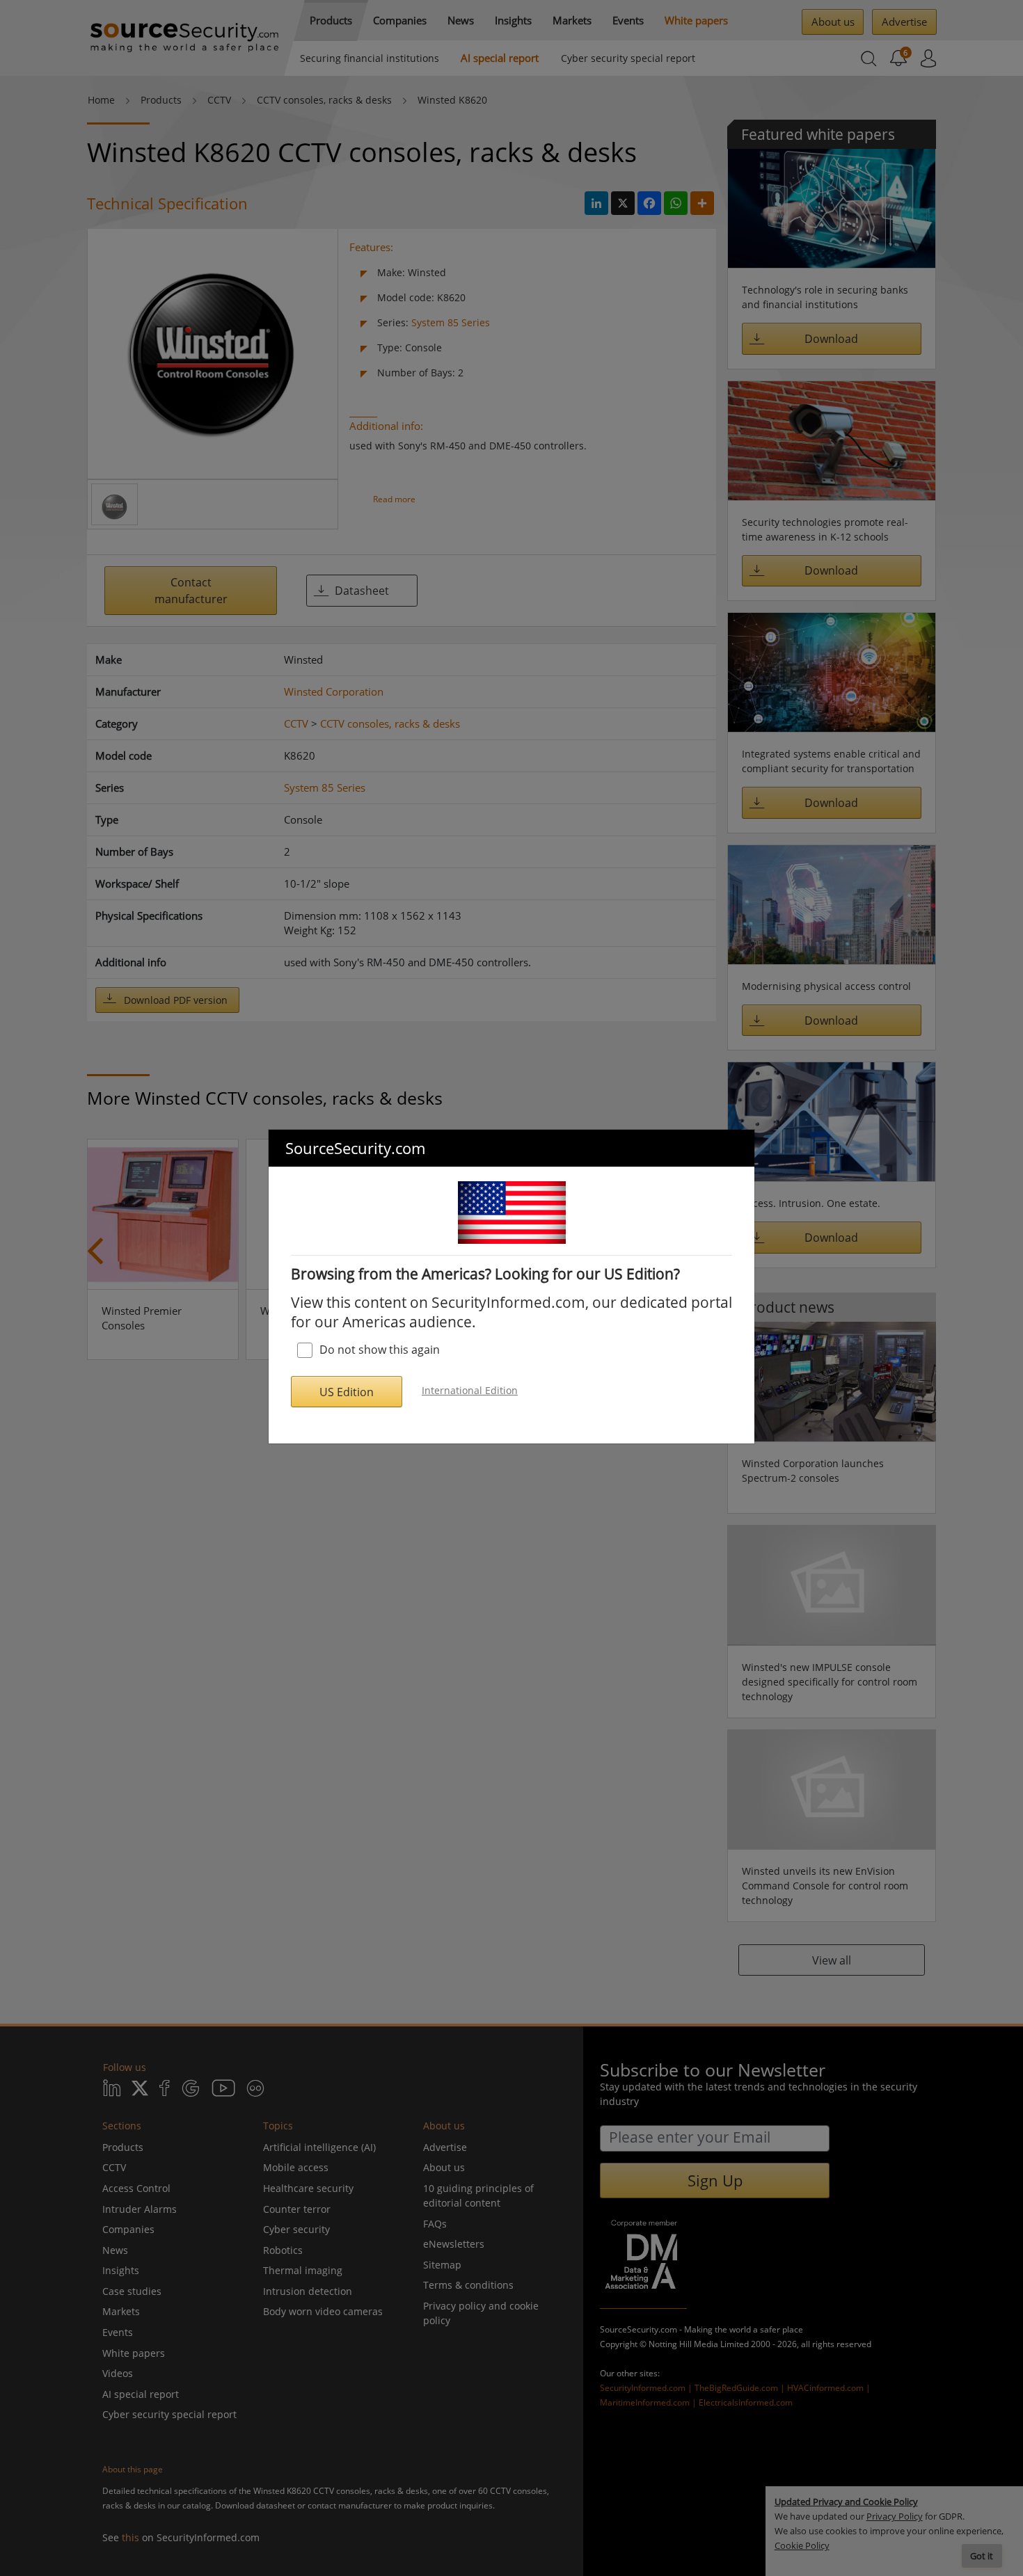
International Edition (470, 1390)
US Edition (347, 1392)
